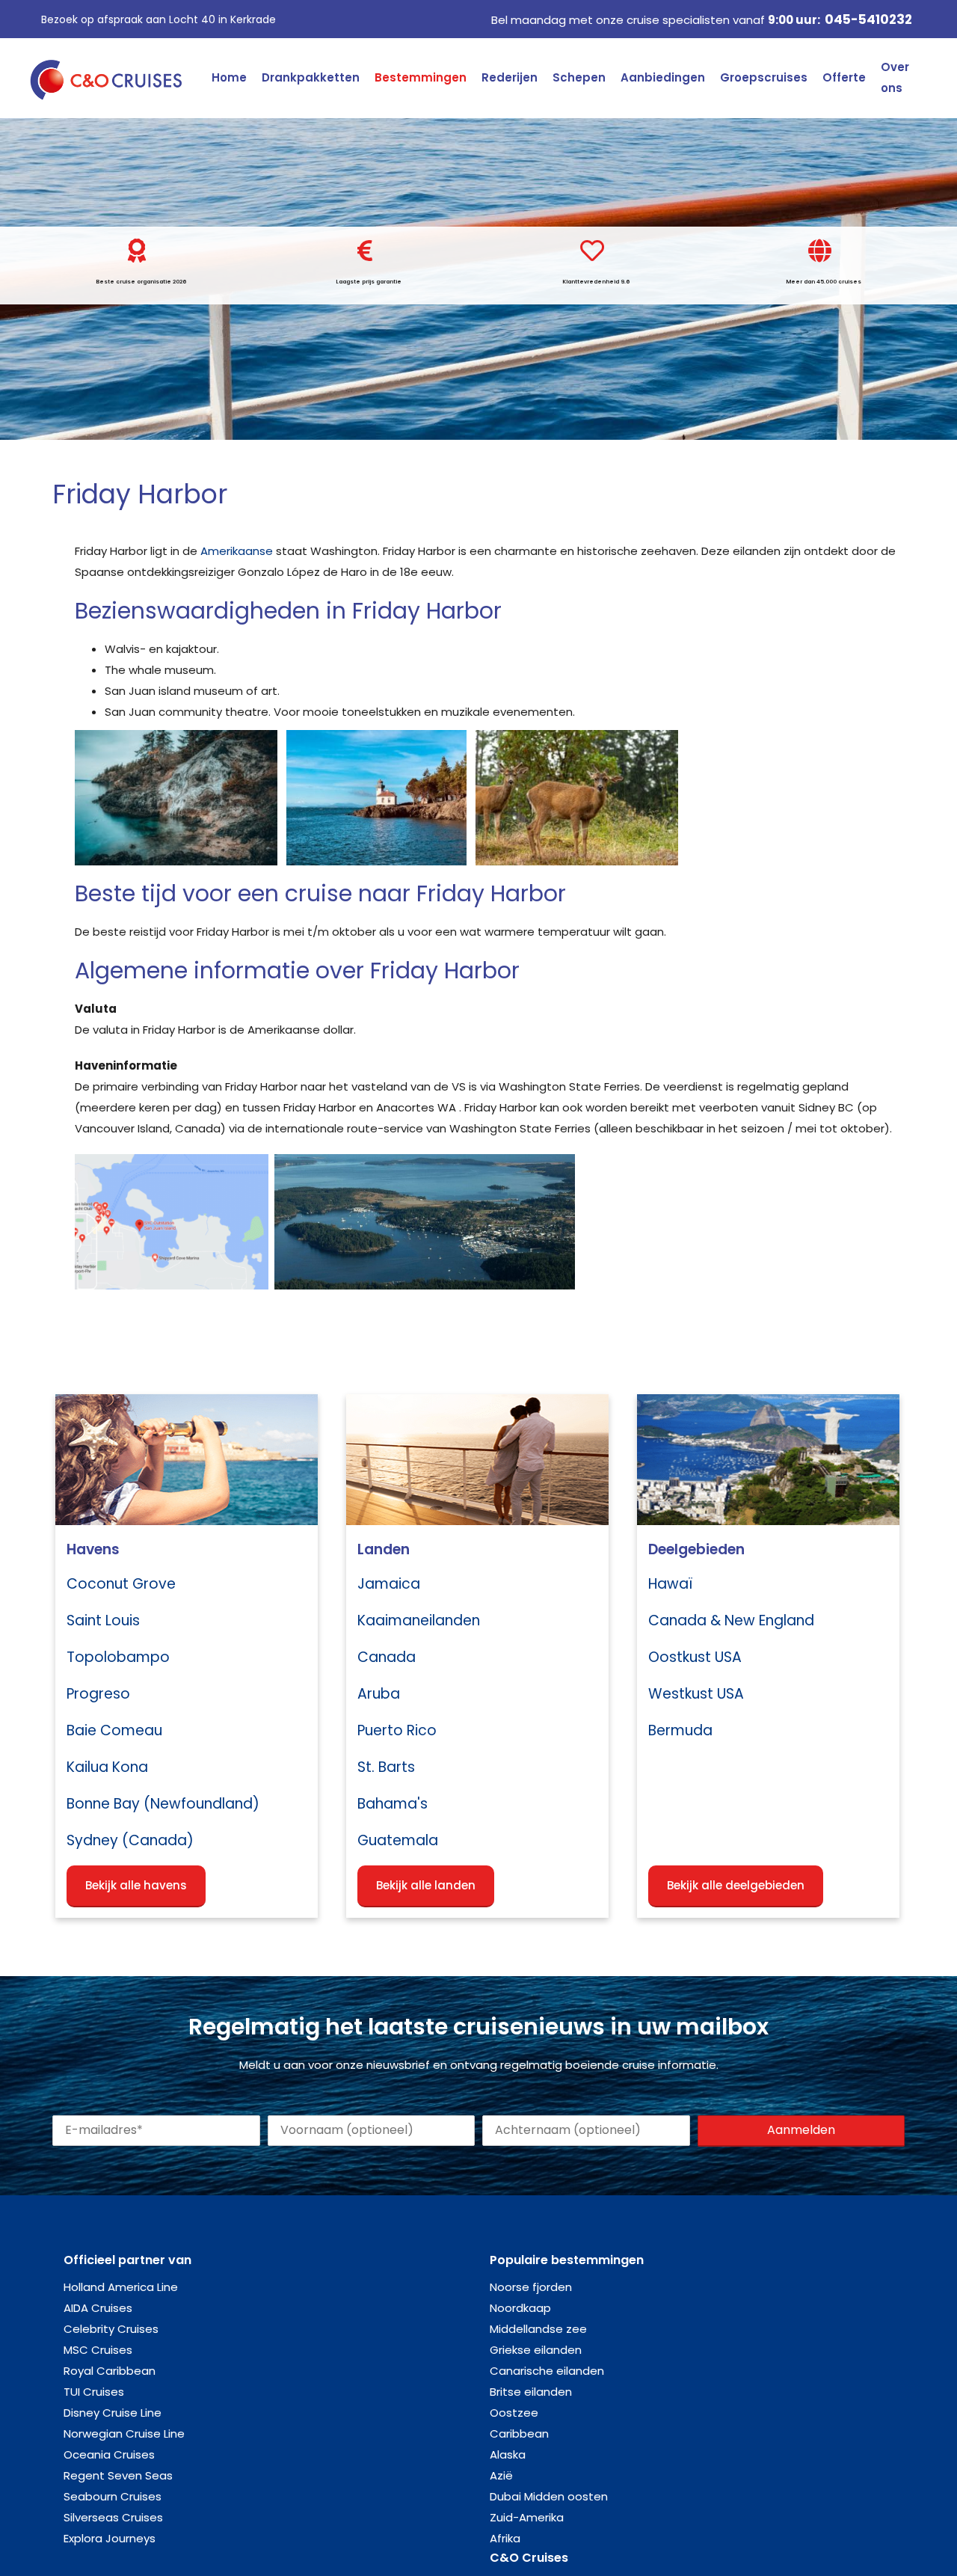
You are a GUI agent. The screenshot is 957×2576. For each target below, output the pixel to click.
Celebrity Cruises (111, 2329)
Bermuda (680, 1730)
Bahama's (393, 1804)
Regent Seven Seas (118, 2475)
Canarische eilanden (547, 2371)
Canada (387, 1657)
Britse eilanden (531, 2392)
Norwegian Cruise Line (124, 2434)
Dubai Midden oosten (549, 2496)
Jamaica (389, 1584)
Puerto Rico (397, 1730)
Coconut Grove (121, 1584)
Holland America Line (121, 2287)
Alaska (508, 2454)
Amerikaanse (237, 551)
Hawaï (670, 1584)
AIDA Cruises (98, 2308)
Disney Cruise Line (113, 2413)
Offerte (844, 77)
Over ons (895, 77)
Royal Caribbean (110, 2371)
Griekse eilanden (536, 2350)
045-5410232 (868, 19)
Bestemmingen (421, 77)
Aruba (379, 1694)
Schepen (579, 77)
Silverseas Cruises (113, 2517)
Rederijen (510, 77)
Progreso (98, 1694)
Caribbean (519, 2434)
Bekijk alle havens (136, 1885)
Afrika (505, 2538)
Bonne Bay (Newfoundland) (163, 1804)
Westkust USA (696, 1694)
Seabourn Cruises (113, 2496)
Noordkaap (520, 2308)
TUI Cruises (94, 2392)
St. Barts (386, 1767)
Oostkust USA (695, 1657)
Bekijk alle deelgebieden (736, 1885)
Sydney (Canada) (130, 1840)
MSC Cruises (98, 2350)
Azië (501, 2475)
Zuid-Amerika (527, 2517)
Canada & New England (731, 1620)
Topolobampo (118, 1657)
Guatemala (398, 1840)
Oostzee (514, 2413)
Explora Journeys (110, 2538)
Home (229, 77)
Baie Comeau (114, 1730)
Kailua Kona (107, 1767)
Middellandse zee (538, 2329)
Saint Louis (103, 1620)
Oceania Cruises (109, 2454)
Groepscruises (764, 77)
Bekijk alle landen (426, 1885)
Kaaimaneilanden (419, 1620)
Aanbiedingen (663, 77)
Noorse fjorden (531, 2287)
